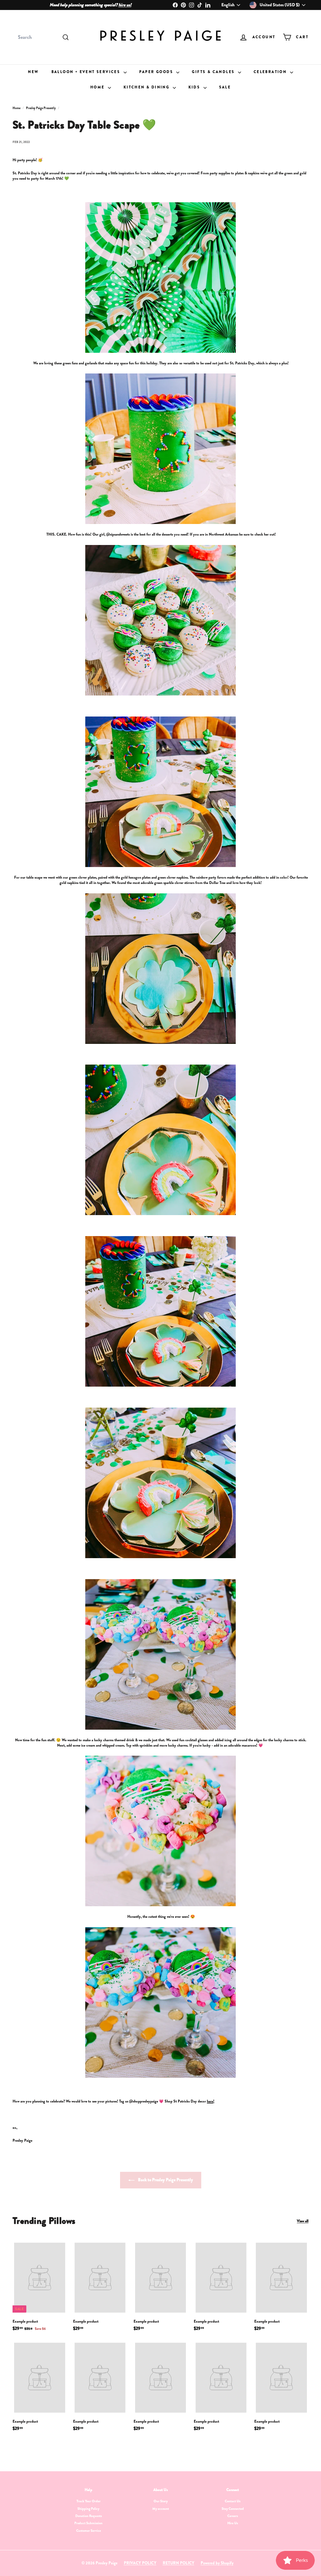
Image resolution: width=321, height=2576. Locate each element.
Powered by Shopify (217, 2563)
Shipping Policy (88, 2509)
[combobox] (43, 37)
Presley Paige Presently (41, 108)
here (210, 2101)
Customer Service (89, 2531)
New (33, 72)
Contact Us (233, 2501)
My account (161, 2509)
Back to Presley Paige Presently (165, 2180)
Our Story (161, 2501)
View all (303, 2221)
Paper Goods (157, 72)
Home (98, 87)
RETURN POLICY (179, 2563)
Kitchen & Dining (147, 87)
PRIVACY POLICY (140, 2563)
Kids (195, 87)
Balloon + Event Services (87, 72)
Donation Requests (89, 2516)
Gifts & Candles (214, 72)
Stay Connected (233, 2509)
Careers (233, 2516)
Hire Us (233, 2523)
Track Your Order (89, 2501)
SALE (225, 87)
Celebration (271, 72)
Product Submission (88, 2523)
